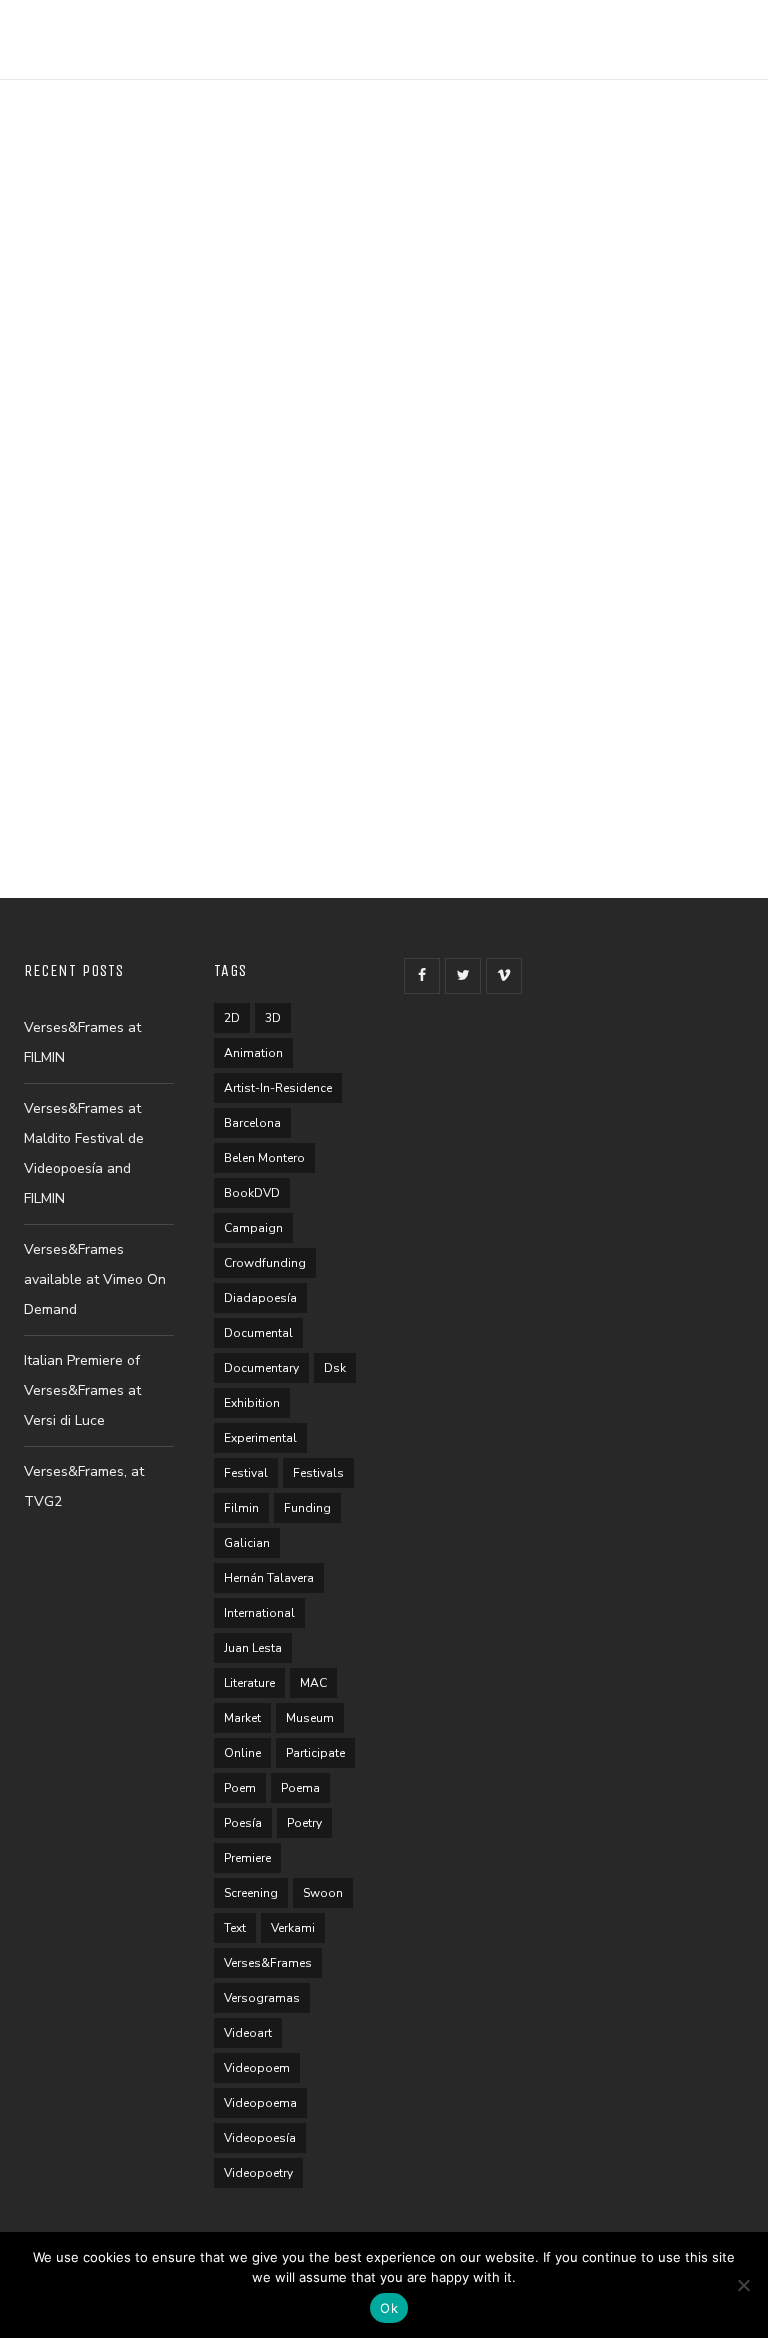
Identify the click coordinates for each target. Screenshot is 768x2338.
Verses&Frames (268, 1963)
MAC (313, 1683)
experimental (260, 1438)
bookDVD (252, 1193)
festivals (318, 1473)
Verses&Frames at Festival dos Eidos (163, 610)
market (242, 1718)
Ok (389, 2308)
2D (232, 1018)
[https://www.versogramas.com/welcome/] (110, 28)
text (235, 1928)
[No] (743, 2285)
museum (310, 1718)
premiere (247, 1858)
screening (251, 1893)
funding (307, 1508)
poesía (243, 1823)
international (259, 1613)
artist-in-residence (278, 1088)
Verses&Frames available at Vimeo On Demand (95, 1279)
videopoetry (258, 2173)
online (242, 1753)
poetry (304, 1823)
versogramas (262, 1998)
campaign (253, 1228)
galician (247, 1543)
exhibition (252, 1403)
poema (300, 1788)
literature (249, 1683)
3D (273, 1018)
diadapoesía (260, 1298)
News (87, 385)
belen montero (264, 1158)
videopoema (260, 2103)
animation (253, 1053)
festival (246, 1473)
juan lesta (253, 1648)
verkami (293, 1928)
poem (240, 1788)
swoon (323, 1893)
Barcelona (252, 1123)
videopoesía (260, 2138)
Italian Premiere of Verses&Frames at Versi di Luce (82, 1390)
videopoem (257, 2068)
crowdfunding (265, 1263)
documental (258, 1333)
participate (315, 1753)
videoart (248, 2033)
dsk (335, 1368)
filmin (241, 1508)
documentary (261, 1368)
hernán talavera (269, 1578)
